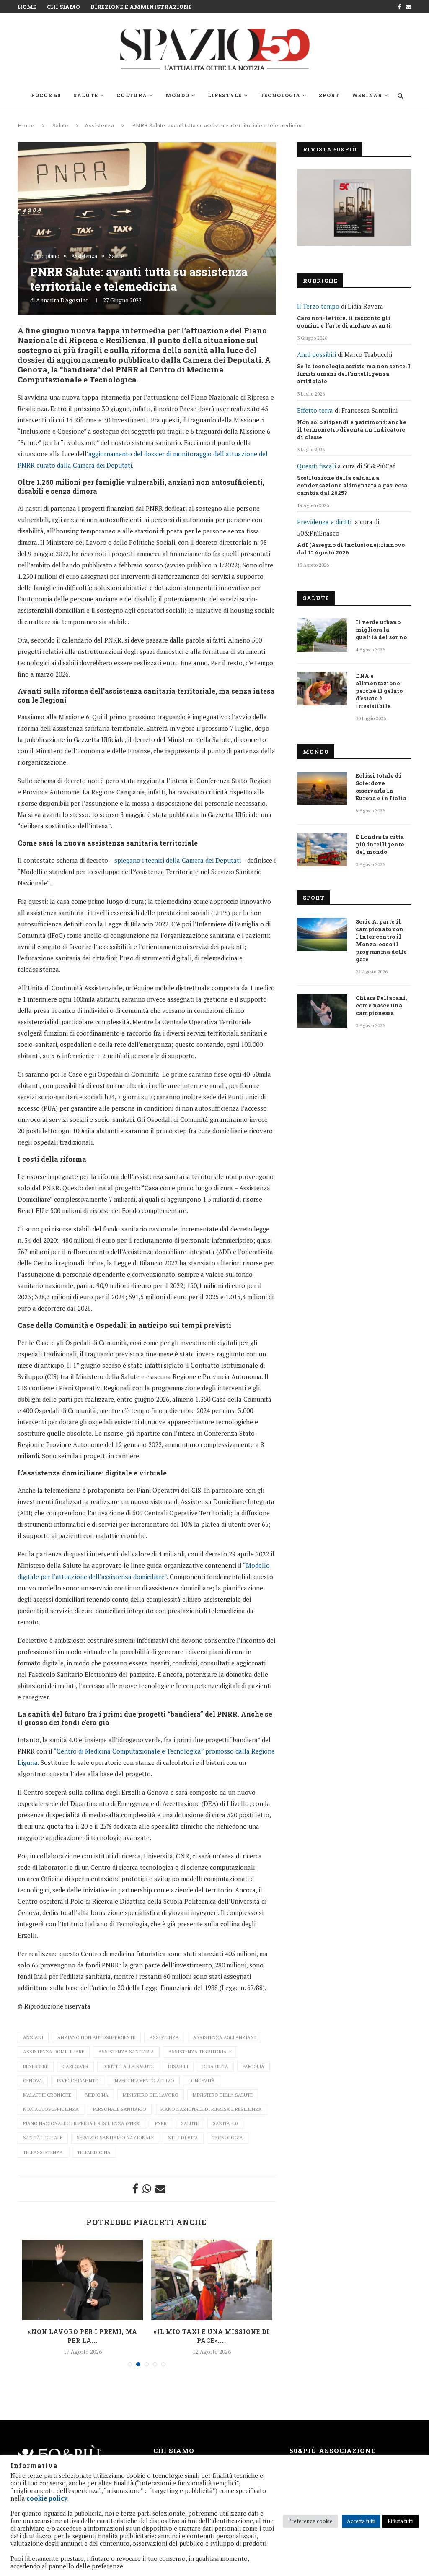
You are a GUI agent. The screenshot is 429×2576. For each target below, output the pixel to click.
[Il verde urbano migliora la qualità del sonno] (322, 635)
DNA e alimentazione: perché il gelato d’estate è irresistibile (379, 691)
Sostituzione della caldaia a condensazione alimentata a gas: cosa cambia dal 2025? (352, 485)
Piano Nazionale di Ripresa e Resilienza (211, 2109)
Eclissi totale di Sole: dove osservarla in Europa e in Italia (381, 787)
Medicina (97, 2095)
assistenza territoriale (200, 2052)
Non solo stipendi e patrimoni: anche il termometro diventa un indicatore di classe (352, 429)
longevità (202, 2081)
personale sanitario (120, 2109)
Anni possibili (317, 354)
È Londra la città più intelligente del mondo (380, 844)
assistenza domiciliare (54, 2052)
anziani (33, 2037)
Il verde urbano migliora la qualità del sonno (381, 630)
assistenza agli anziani (224, 2037)
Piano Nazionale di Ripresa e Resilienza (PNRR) (82, 2123)
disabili (178, 2066)
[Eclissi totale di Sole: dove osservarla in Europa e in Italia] (322, 788)
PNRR (161, 2123)
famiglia (253, 2066)
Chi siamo (63, 7)
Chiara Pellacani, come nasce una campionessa (381, 1005)
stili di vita (183, 2138)
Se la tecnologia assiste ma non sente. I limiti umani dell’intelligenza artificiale (354, 374)
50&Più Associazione (333, 2451)
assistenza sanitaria (126, 2052)
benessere (36, 2066)
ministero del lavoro (151, 2095)
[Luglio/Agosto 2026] (354, 208)
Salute (86, 95)
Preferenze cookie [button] (310, 2521)
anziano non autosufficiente (96, 2037)
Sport (329, 95)
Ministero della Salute (223, 2095)
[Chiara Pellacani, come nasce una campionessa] (322, 1011)
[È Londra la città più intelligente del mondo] (322, 850)
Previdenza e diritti (324, 522)
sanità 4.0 (225, 2123)
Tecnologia (280, 95)
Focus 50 (46, 95)
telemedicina (94, 2152)
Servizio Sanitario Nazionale (115, 2138)
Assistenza (99, 125)
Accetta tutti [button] (361, 2521)
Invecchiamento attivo (144, 2081)
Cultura (132, 95)
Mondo (177, 95)
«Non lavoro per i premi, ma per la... (83, 2336)
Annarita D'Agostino (62, 300)
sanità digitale (43, 2138)
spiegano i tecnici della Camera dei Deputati (178, 860)
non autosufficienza (51, 2109)
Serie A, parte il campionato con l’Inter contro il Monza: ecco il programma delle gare (381, 940)
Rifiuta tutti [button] (401, 2521)
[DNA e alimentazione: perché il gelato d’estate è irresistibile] (322, 689)
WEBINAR (367, 95)
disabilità (215, 2066)
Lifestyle (225, 95)
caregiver (75, 2066)
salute (190, 2123)
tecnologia (228, 2138)
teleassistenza (43, 2152)
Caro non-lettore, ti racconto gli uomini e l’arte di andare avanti (344, 322)
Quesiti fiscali (317, 466)
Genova (33, 2081)
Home (27, 7)
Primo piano (45, 256)
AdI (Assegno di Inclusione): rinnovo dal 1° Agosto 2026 (351, 549)
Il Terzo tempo (318, 306)
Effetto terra (315, 410)
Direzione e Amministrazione (141, 7)
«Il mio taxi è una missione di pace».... (212, 2336)
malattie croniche (47, 2095)
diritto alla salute (128, 2066)
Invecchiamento (78, 2081)
